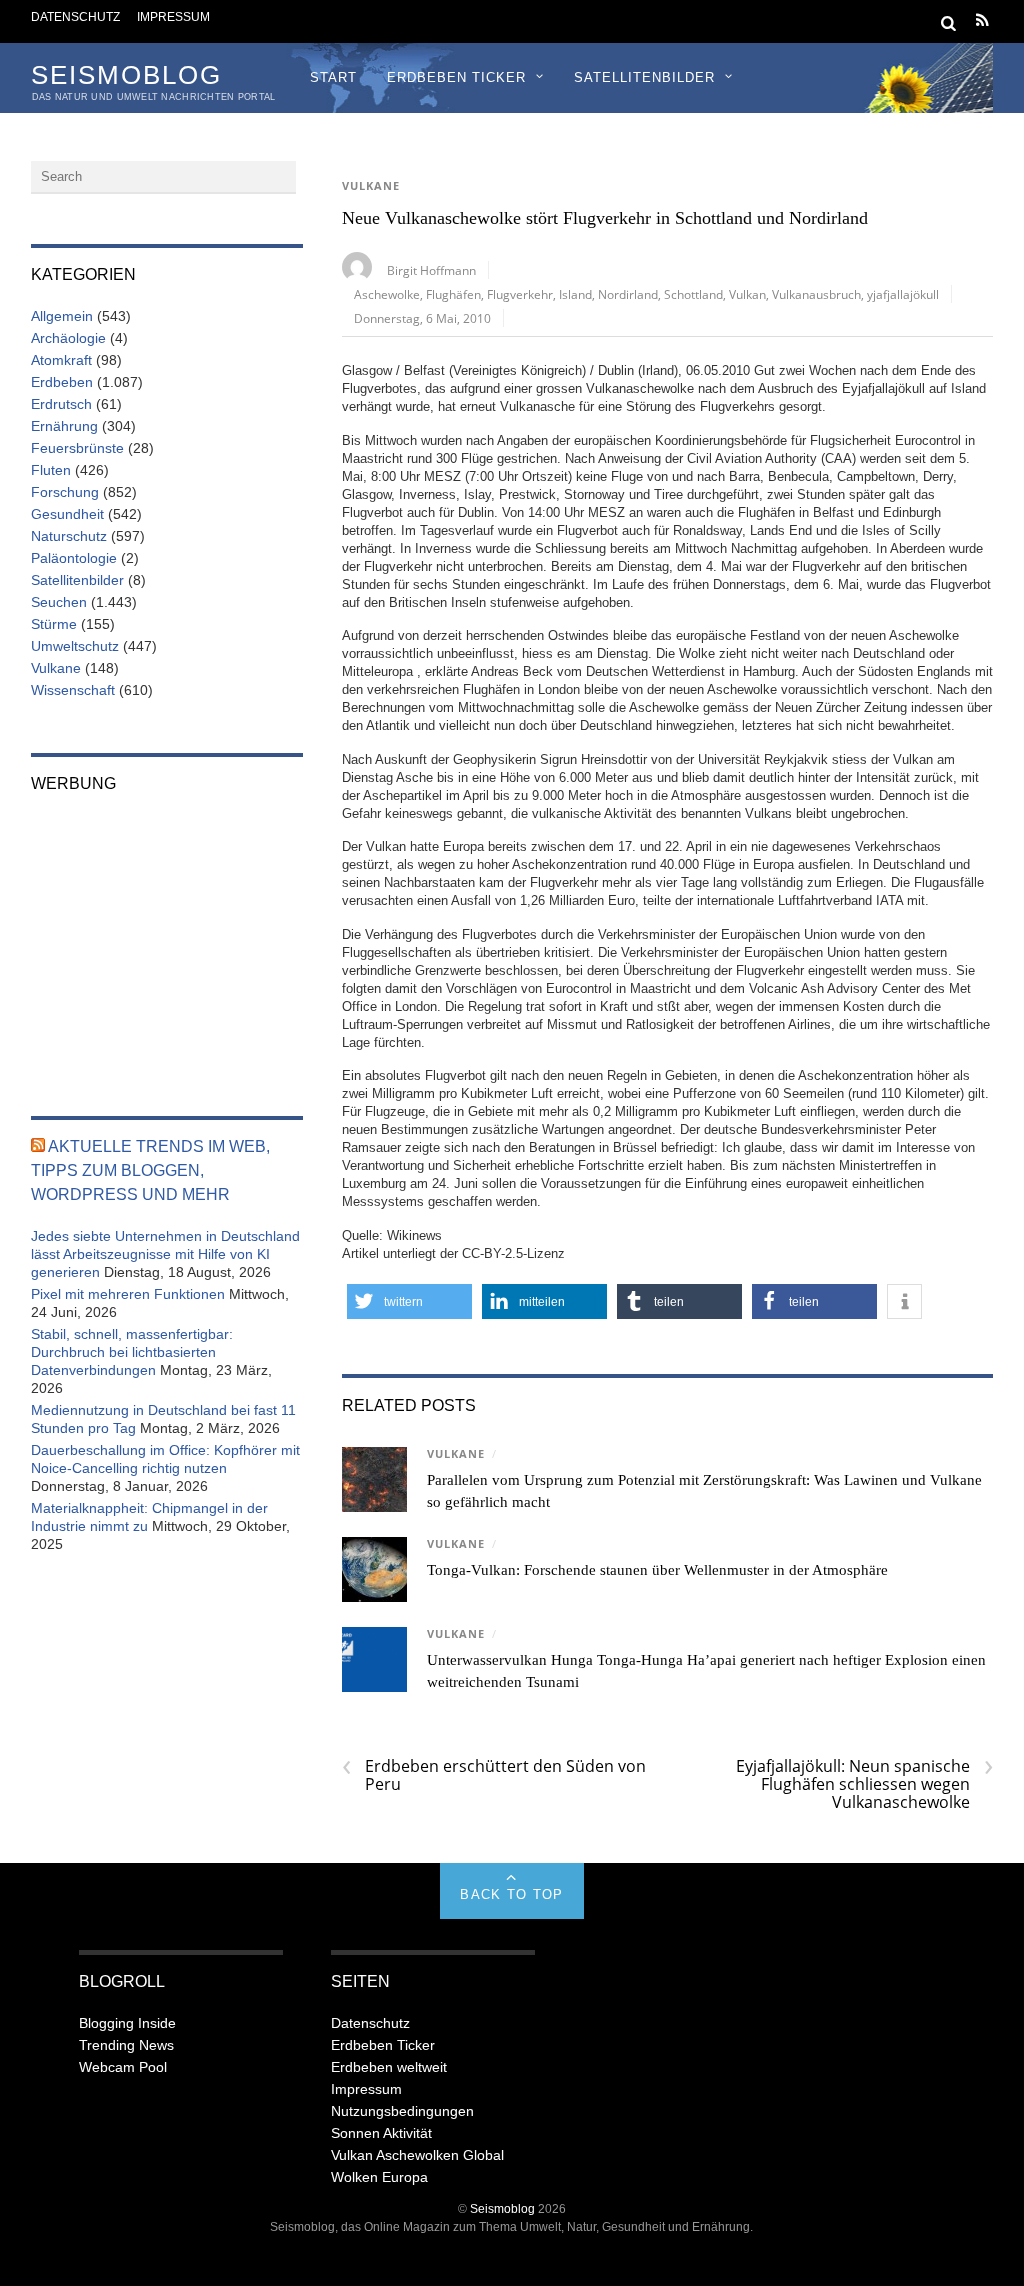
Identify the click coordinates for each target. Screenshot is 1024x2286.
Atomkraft (61, 360)
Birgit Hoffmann (431, 270)
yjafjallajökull (903, 294)
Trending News (126, 2045)
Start (333, 77)
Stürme (54, 624)
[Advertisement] (167, 941)
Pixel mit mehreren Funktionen (128, 1294)
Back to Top (511, 1894)
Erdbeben (62, 382)
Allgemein (62, 316)
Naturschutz (69, 536)
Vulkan (747, 294)
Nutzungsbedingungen (402, 2111)
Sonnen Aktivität (381, 2133)
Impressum (173, 16)
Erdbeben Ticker (456, 77)
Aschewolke (387, 294)
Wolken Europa (379, 2177)
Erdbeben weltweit (389, 2067)
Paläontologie (74, 558)
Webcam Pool (123, 2067)
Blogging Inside (127, 2023)
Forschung (65, 492)
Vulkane (371, 186)
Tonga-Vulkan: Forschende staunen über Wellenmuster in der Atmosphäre (657, 1570)
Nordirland (628, 294)
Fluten (51, 470)
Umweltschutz (75, 646)
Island (575, 294)
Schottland (693, 294)
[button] (409, 1301)
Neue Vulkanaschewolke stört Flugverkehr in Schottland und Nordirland (605, 218)
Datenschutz (75, 16)
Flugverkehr (520, 294)
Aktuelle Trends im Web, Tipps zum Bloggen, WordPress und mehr (150, 1170)
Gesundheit (67, 514)
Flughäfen (453, 294)
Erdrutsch (61, 404)
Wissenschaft (73, 690)
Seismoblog (502, 2208)
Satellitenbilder (644, 77)
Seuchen (59, 602)
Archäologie (68, 338)
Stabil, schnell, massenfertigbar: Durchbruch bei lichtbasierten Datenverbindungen (132, 1352)
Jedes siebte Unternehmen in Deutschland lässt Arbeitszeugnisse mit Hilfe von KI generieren (165, 1254)
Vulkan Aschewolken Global (417, 2155)
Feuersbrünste (77, 448)
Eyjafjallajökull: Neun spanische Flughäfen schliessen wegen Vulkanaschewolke (864, 1784)
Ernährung (64, 426)
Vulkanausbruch (816, 294)
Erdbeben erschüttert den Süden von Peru (494, 1775)
